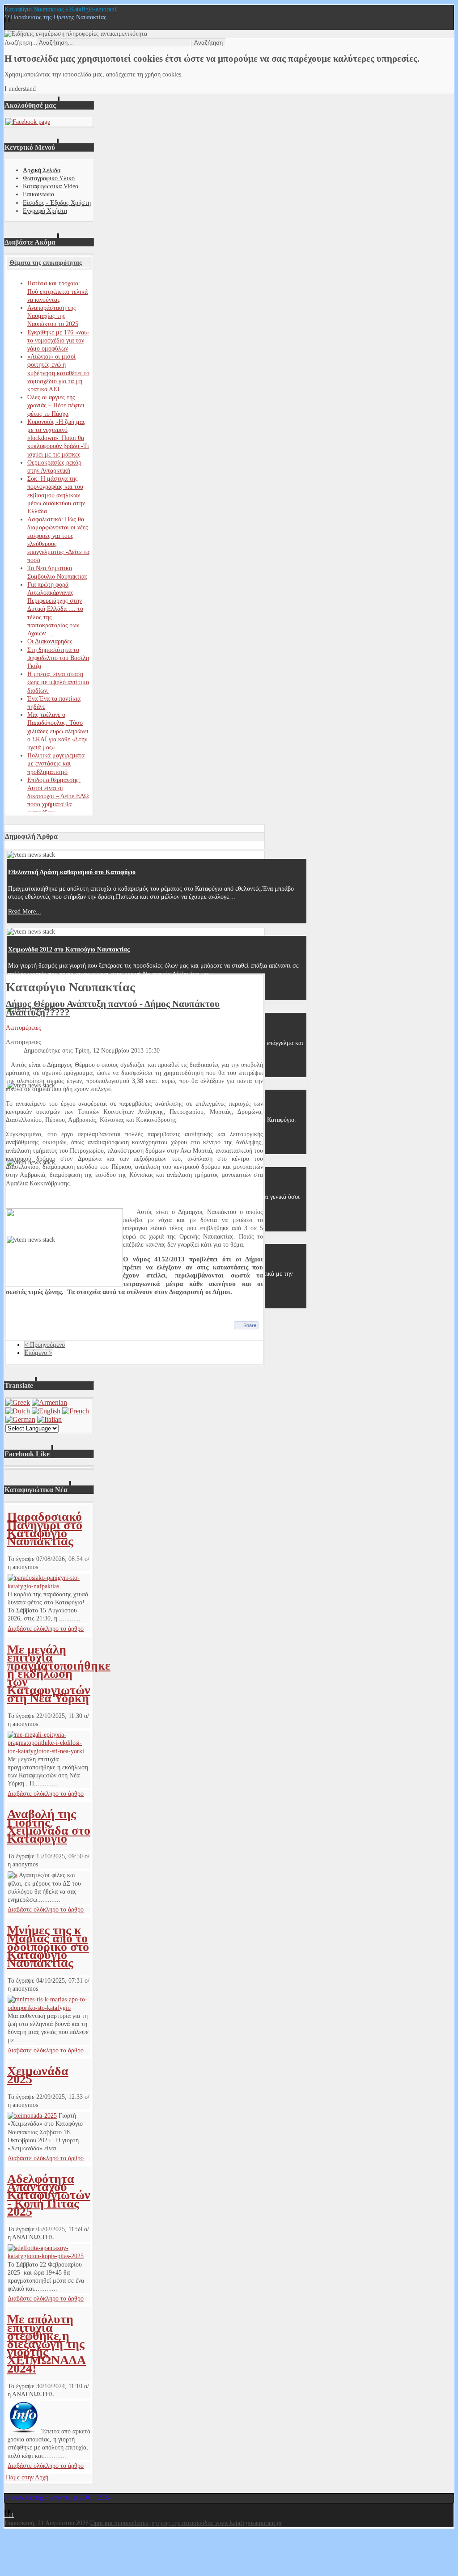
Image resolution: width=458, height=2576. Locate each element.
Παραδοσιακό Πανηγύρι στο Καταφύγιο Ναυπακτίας (45, 1529)
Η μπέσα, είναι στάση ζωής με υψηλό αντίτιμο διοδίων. (58, 682)
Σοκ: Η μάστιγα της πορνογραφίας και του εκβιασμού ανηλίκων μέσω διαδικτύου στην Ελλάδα (56, 495)
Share (250, 1325)
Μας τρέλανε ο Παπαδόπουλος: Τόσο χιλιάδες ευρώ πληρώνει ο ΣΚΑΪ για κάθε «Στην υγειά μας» (58, 731)
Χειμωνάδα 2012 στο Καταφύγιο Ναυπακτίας (69, 950)
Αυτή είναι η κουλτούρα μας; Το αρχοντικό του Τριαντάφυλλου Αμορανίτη (108, 1026)
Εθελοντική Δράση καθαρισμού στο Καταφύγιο (72, 872)
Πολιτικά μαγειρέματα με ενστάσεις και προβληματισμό (56, 763)
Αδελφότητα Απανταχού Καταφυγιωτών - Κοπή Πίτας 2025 (49, 2195)
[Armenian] (49, 1402)
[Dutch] (18, 1411)
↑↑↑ (9, 2515)
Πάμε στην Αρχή (27, 2477)
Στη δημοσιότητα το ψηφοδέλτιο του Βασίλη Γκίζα (58, 658)
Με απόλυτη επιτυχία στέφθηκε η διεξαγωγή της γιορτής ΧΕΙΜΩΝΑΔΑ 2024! (47, 2343)
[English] (46, 1411)
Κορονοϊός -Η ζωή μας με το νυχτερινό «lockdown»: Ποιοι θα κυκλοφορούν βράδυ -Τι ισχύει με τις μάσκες (58, 438)
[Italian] (49, 1419)
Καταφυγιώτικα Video (51, 186)
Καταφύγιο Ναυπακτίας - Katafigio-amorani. (61, 9)
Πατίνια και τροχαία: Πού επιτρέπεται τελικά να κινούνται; (57, 291)
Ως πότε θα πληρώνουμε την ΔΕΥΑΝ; (58, 1258)
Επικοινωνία (38, 194)
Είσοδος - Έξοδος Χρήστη (57, 203)
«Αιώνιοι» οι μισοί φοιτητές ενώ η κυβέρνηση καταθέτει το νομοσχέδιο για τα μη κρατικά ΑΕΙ (58, 373)
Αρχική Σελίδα (42, 170)
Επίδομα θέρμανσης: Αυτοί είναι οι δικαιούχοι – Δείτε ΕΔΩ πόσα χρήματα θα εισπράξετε (58, 796)
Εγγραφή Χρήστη (45, 211)
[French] (76, 1411)
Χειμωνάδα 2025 (38, 2075)
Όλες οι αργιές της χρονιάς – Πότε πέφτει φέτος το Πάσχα (56, 405)
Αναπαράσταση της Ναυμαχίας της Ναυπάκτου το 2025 (53, 316)
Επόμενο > (38, 1353)
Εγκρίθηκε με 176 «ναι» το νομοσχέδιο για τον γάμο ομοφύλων (58, 341)
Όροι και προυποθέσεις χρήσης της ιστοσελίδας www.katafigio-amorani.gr (186, 2523)
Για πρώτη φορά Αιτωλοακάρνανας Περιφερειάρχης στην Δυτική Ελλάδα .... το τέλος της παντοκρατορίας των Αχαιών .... (55, 609)
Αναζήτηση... (21, 43)
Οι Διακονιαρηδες (50, 641)
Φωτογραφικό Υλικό (49, 178)
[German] (20, 1419)
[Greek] (18, 1402)
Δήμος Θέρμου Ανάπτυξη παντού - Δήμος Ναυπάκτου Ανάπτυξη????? (113, 1008)
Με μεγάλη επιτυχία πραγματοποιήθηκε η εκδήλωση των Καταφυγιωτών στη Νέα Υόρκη (59, 1674)
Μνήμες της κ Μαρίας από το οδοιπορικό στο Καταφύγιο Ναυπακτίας (48, 1946)
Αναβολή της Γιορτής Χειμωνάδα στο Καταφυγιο (49, 1826)
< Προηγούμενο (45, 1345)
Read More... (25, 912)
